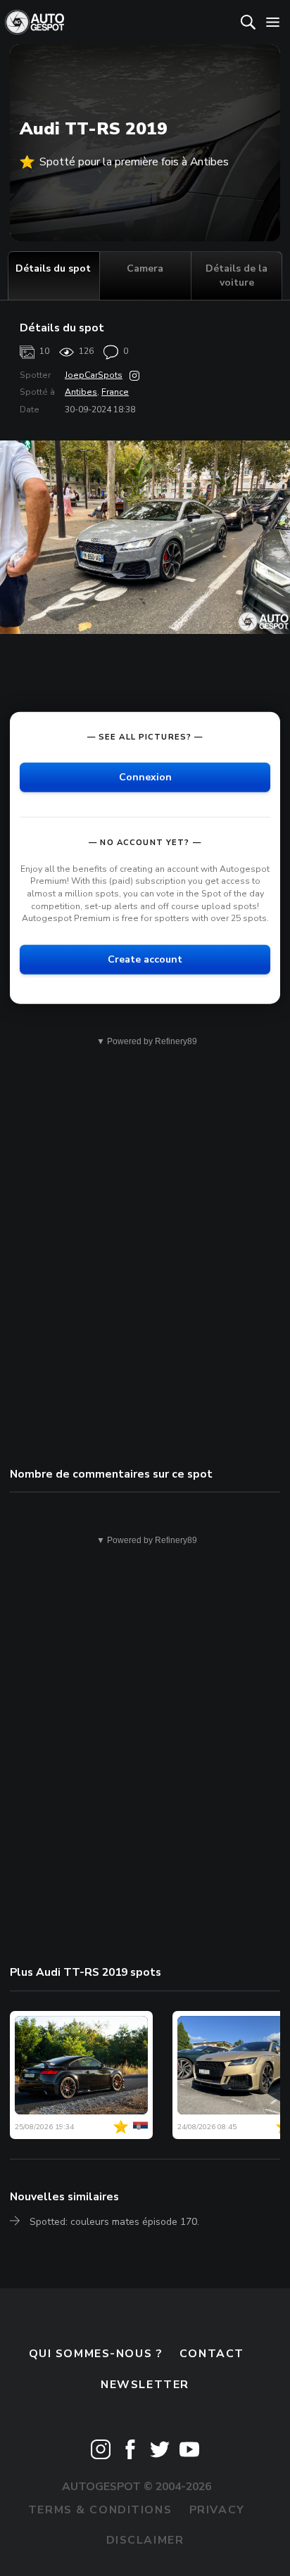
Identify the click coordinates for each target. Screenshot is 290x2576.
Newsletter (145, 2385)
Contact (212, 2354)
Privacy (217, 2510)
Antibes (81, 392)
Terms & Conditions (100, 2510)
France (115, 392)
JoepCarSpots (94, 375)
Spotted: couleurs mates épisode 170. (114, 2222)
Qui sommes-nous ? (96, 2354)
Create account (145, 959)
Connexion (145, 777)
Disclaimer (145, 2540)
